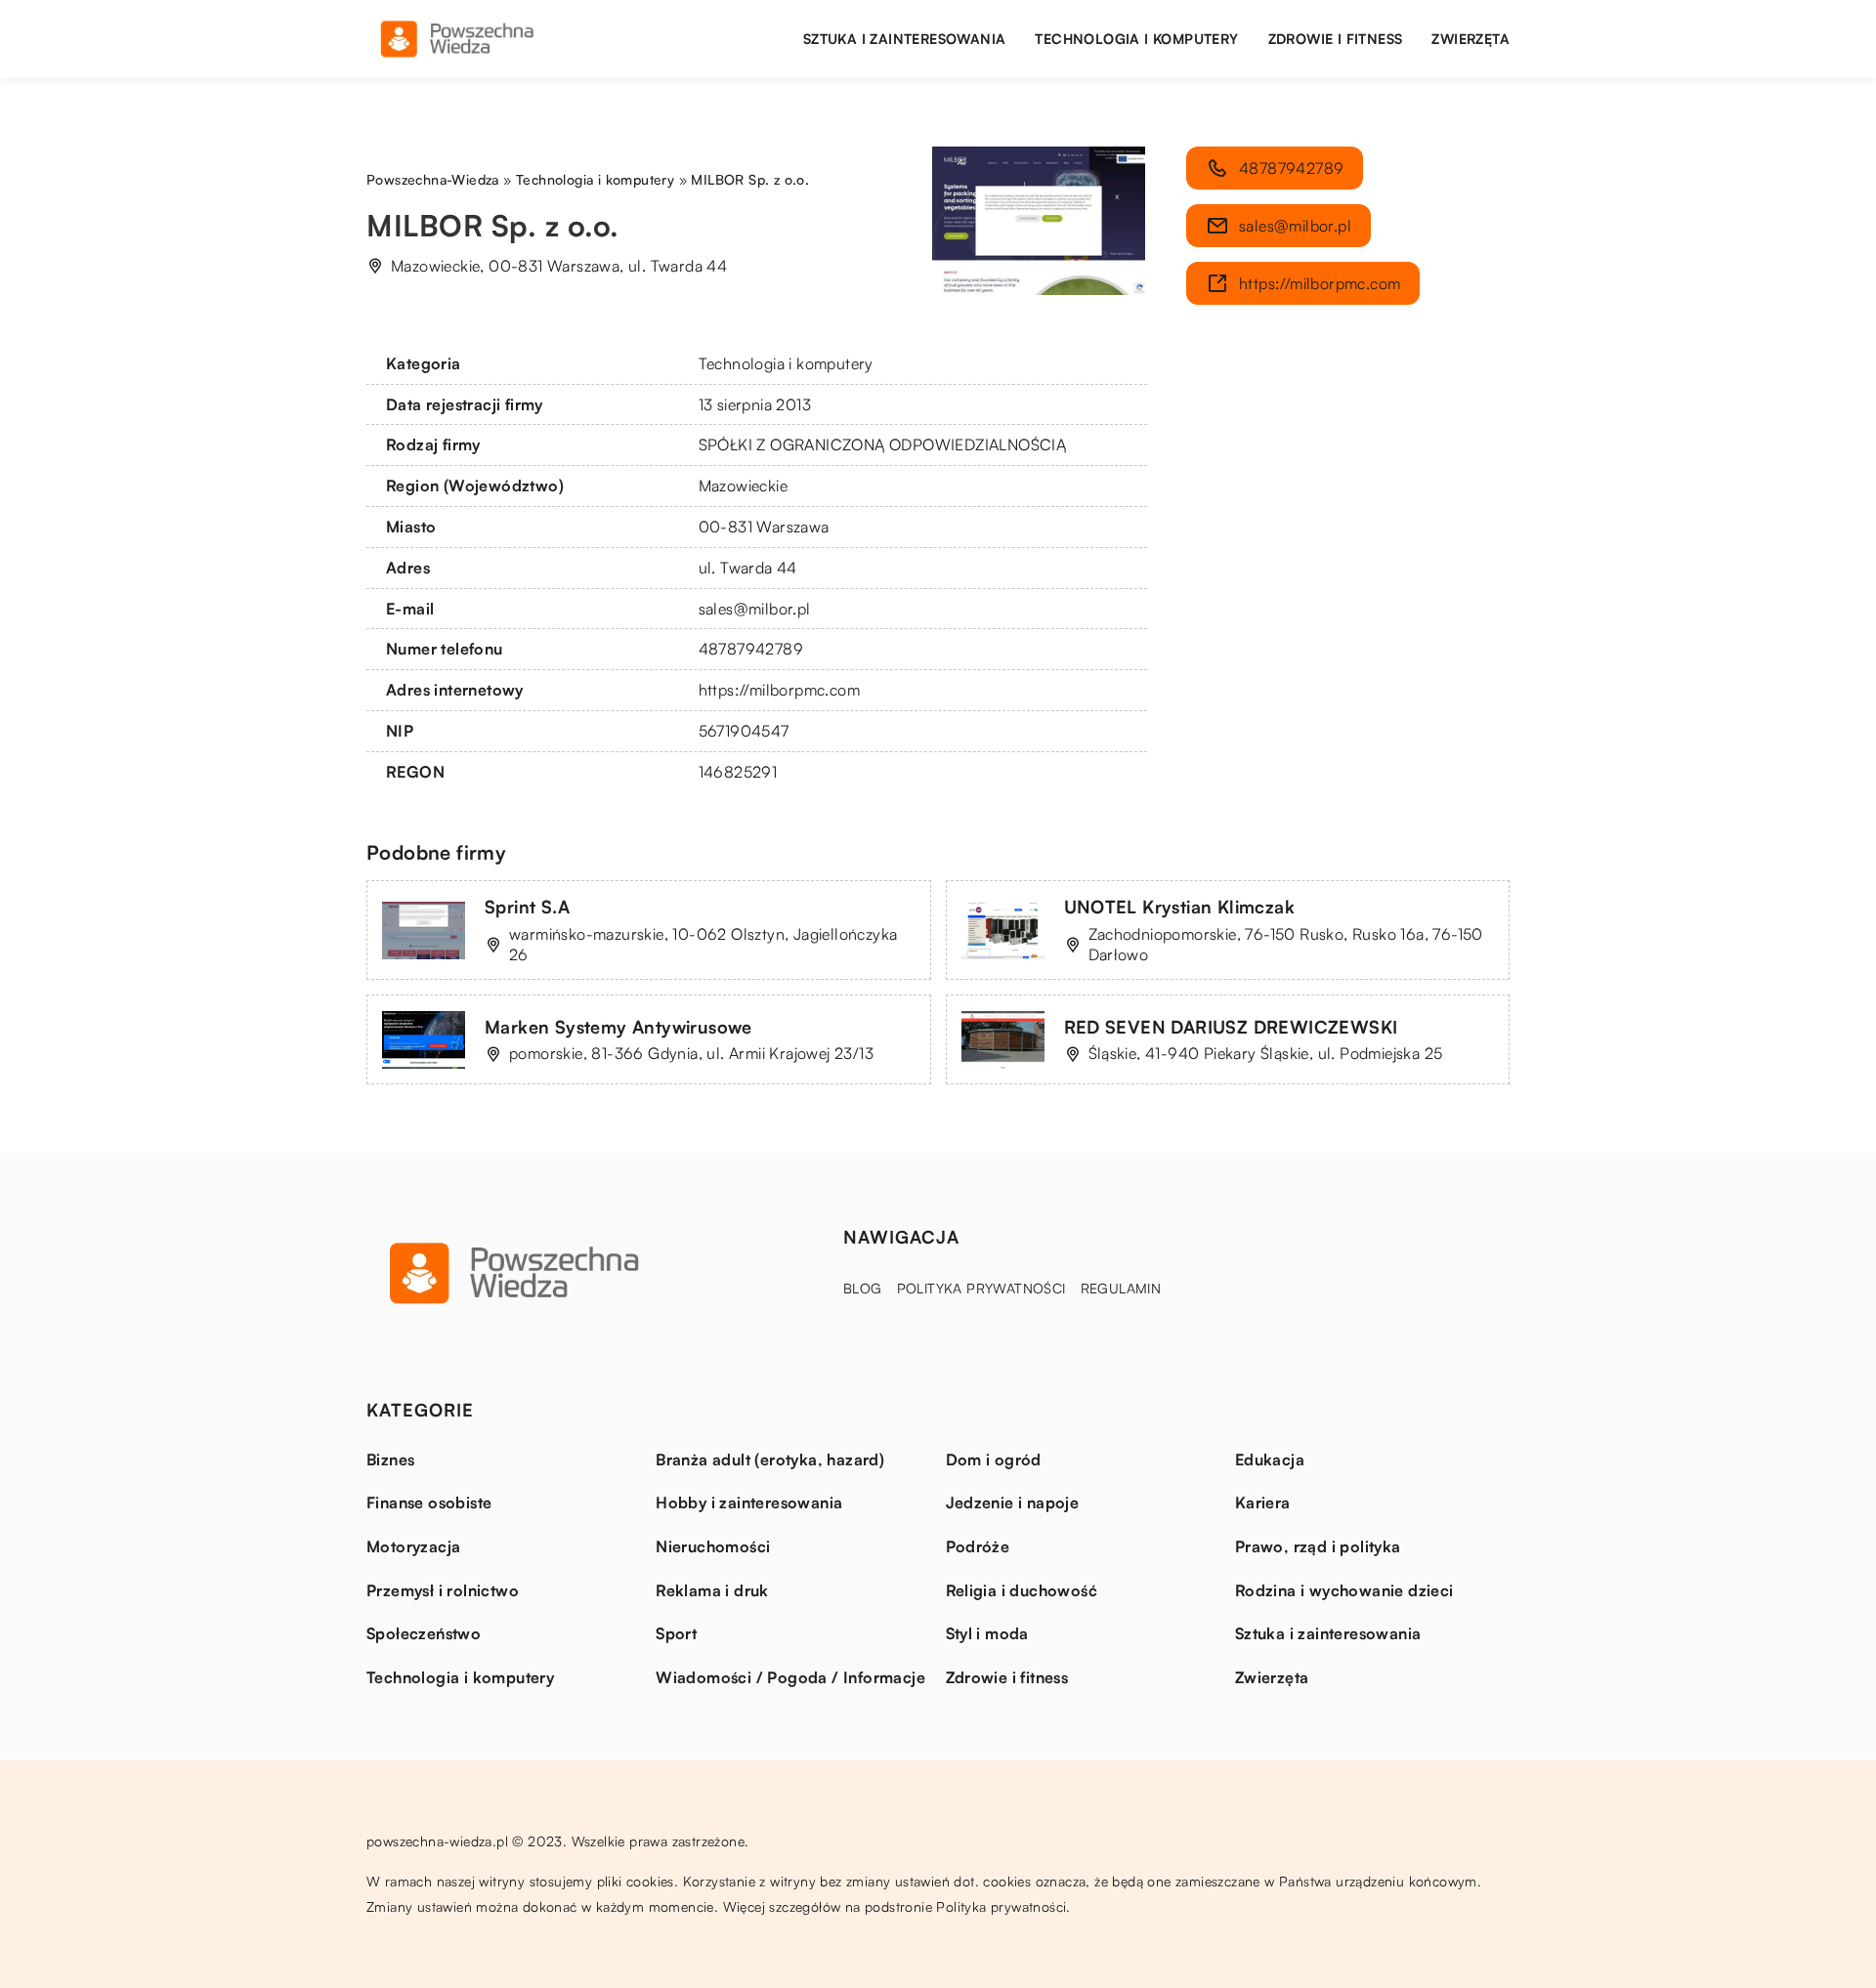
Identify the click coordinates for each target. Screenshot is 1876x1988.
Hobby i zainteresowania (749, 1502)
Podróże (978, 1546)
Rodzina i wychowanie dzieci (1344, 1590)
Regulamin (1121, 1288)
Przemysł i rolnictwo (443, 1590)
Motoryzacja (413, 1546)
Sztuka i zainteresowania (905, 39)
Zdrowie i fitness (1336, 39)
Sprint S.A (527, 907)
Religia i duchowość (1022, 1590)
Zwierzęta (1471, 39)
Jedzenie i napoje (1013, 1502)
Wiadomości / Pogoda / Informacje (790, 1677)
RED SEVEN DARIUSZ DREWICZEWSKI (1231, 1027)
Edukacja (1270, 1459)
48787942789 (751, 649)
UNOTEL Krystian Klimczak (1180, 907)
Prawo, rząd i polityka (1318, 1546)
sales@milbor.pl (755, 609)
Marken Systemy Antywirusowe (618, 1027)
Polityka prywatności (981, 1288)
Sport (676, 1633)
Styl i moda (987, 1633)
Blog (863, 1288)
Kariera (1263, 1502)
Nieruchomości (713, 1546)
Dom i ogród (994, 1459)
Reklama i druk (712, 1590)
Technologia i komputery (1136, 39)
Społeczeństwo (424, 1633)
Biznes (390, 1459)
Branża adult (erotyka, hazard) (770, 1459)
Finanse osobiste (429, 1502)
